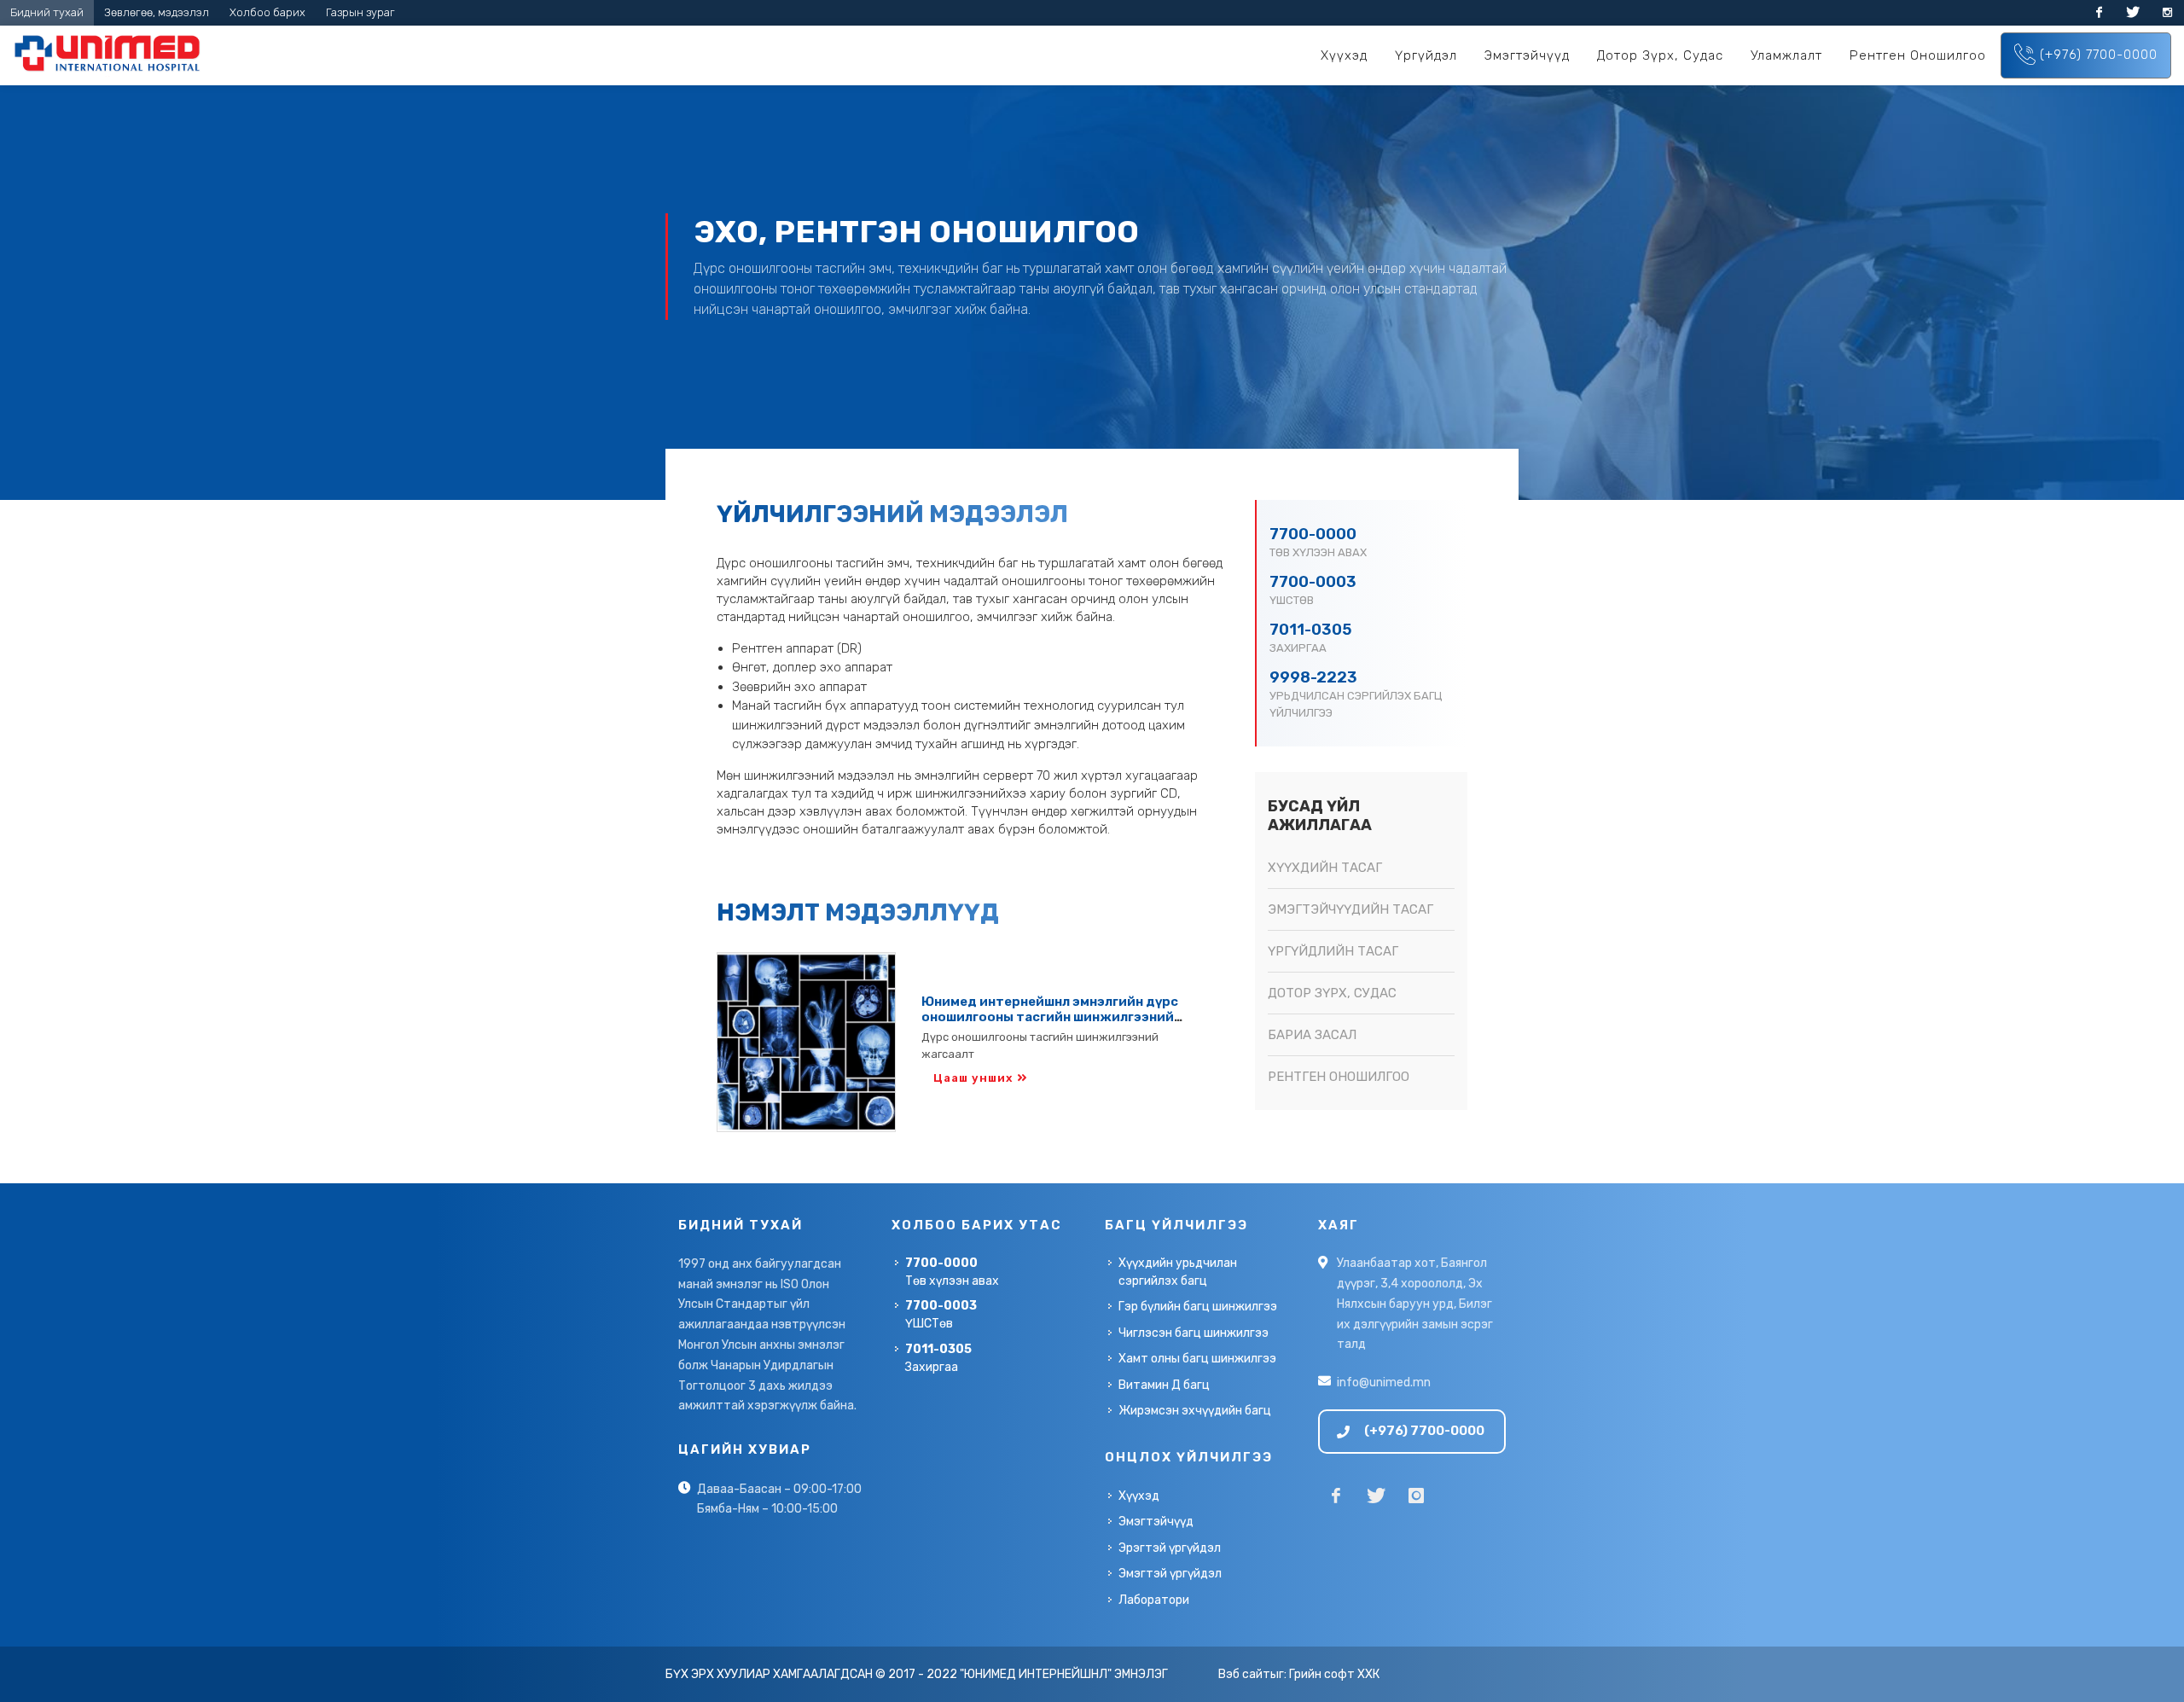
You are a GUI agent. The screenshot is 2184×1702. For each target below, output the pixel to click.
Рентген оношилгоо (1339, 1077)
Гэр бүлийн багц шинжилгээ (1198, 1307)
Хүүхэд (1139, 1496)
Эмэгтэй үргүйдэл (1170, 1574)
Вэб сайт (1244, 1674)
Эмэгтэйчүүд (1156, 1522)
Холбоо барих (267, 12)
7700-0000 (1313, 534)
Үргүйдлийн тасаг (1333, 951)
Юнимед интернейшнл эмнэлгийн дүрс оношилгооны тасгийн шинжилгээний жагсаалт (1050, 1017)
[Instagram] (2167, 13)
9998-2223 (1313, 677)
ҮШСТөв (941, 1315)
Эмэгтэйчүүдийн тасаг (1350, 909)
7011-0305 (1310, 630)
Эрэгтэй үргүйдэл (1170, 1548)
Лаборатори (1154, 1600)
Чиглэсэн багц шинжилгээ (1194, 1333)
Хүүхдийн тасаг (1325, 868)
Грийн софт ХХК (1334, 1674)
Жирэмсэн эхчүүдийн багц (1195, 1411)
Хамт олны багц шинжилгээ (1197, 1359)
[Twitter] (2133, 13)
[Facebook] (2099, 13)
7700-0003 (1313, 582)
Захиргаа (938, 1358)
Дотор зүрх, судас (1332, 993)
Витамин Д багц (1164, 1385)
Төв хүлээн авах (952, 1272)
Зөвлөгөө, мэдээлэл (157, 12)
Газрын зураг (360, 12)
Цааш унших (973, 1078)
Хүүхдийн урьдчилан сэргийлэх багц (1178, 1272)
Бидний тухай (47, 12)
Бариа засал (1312, 1035)
